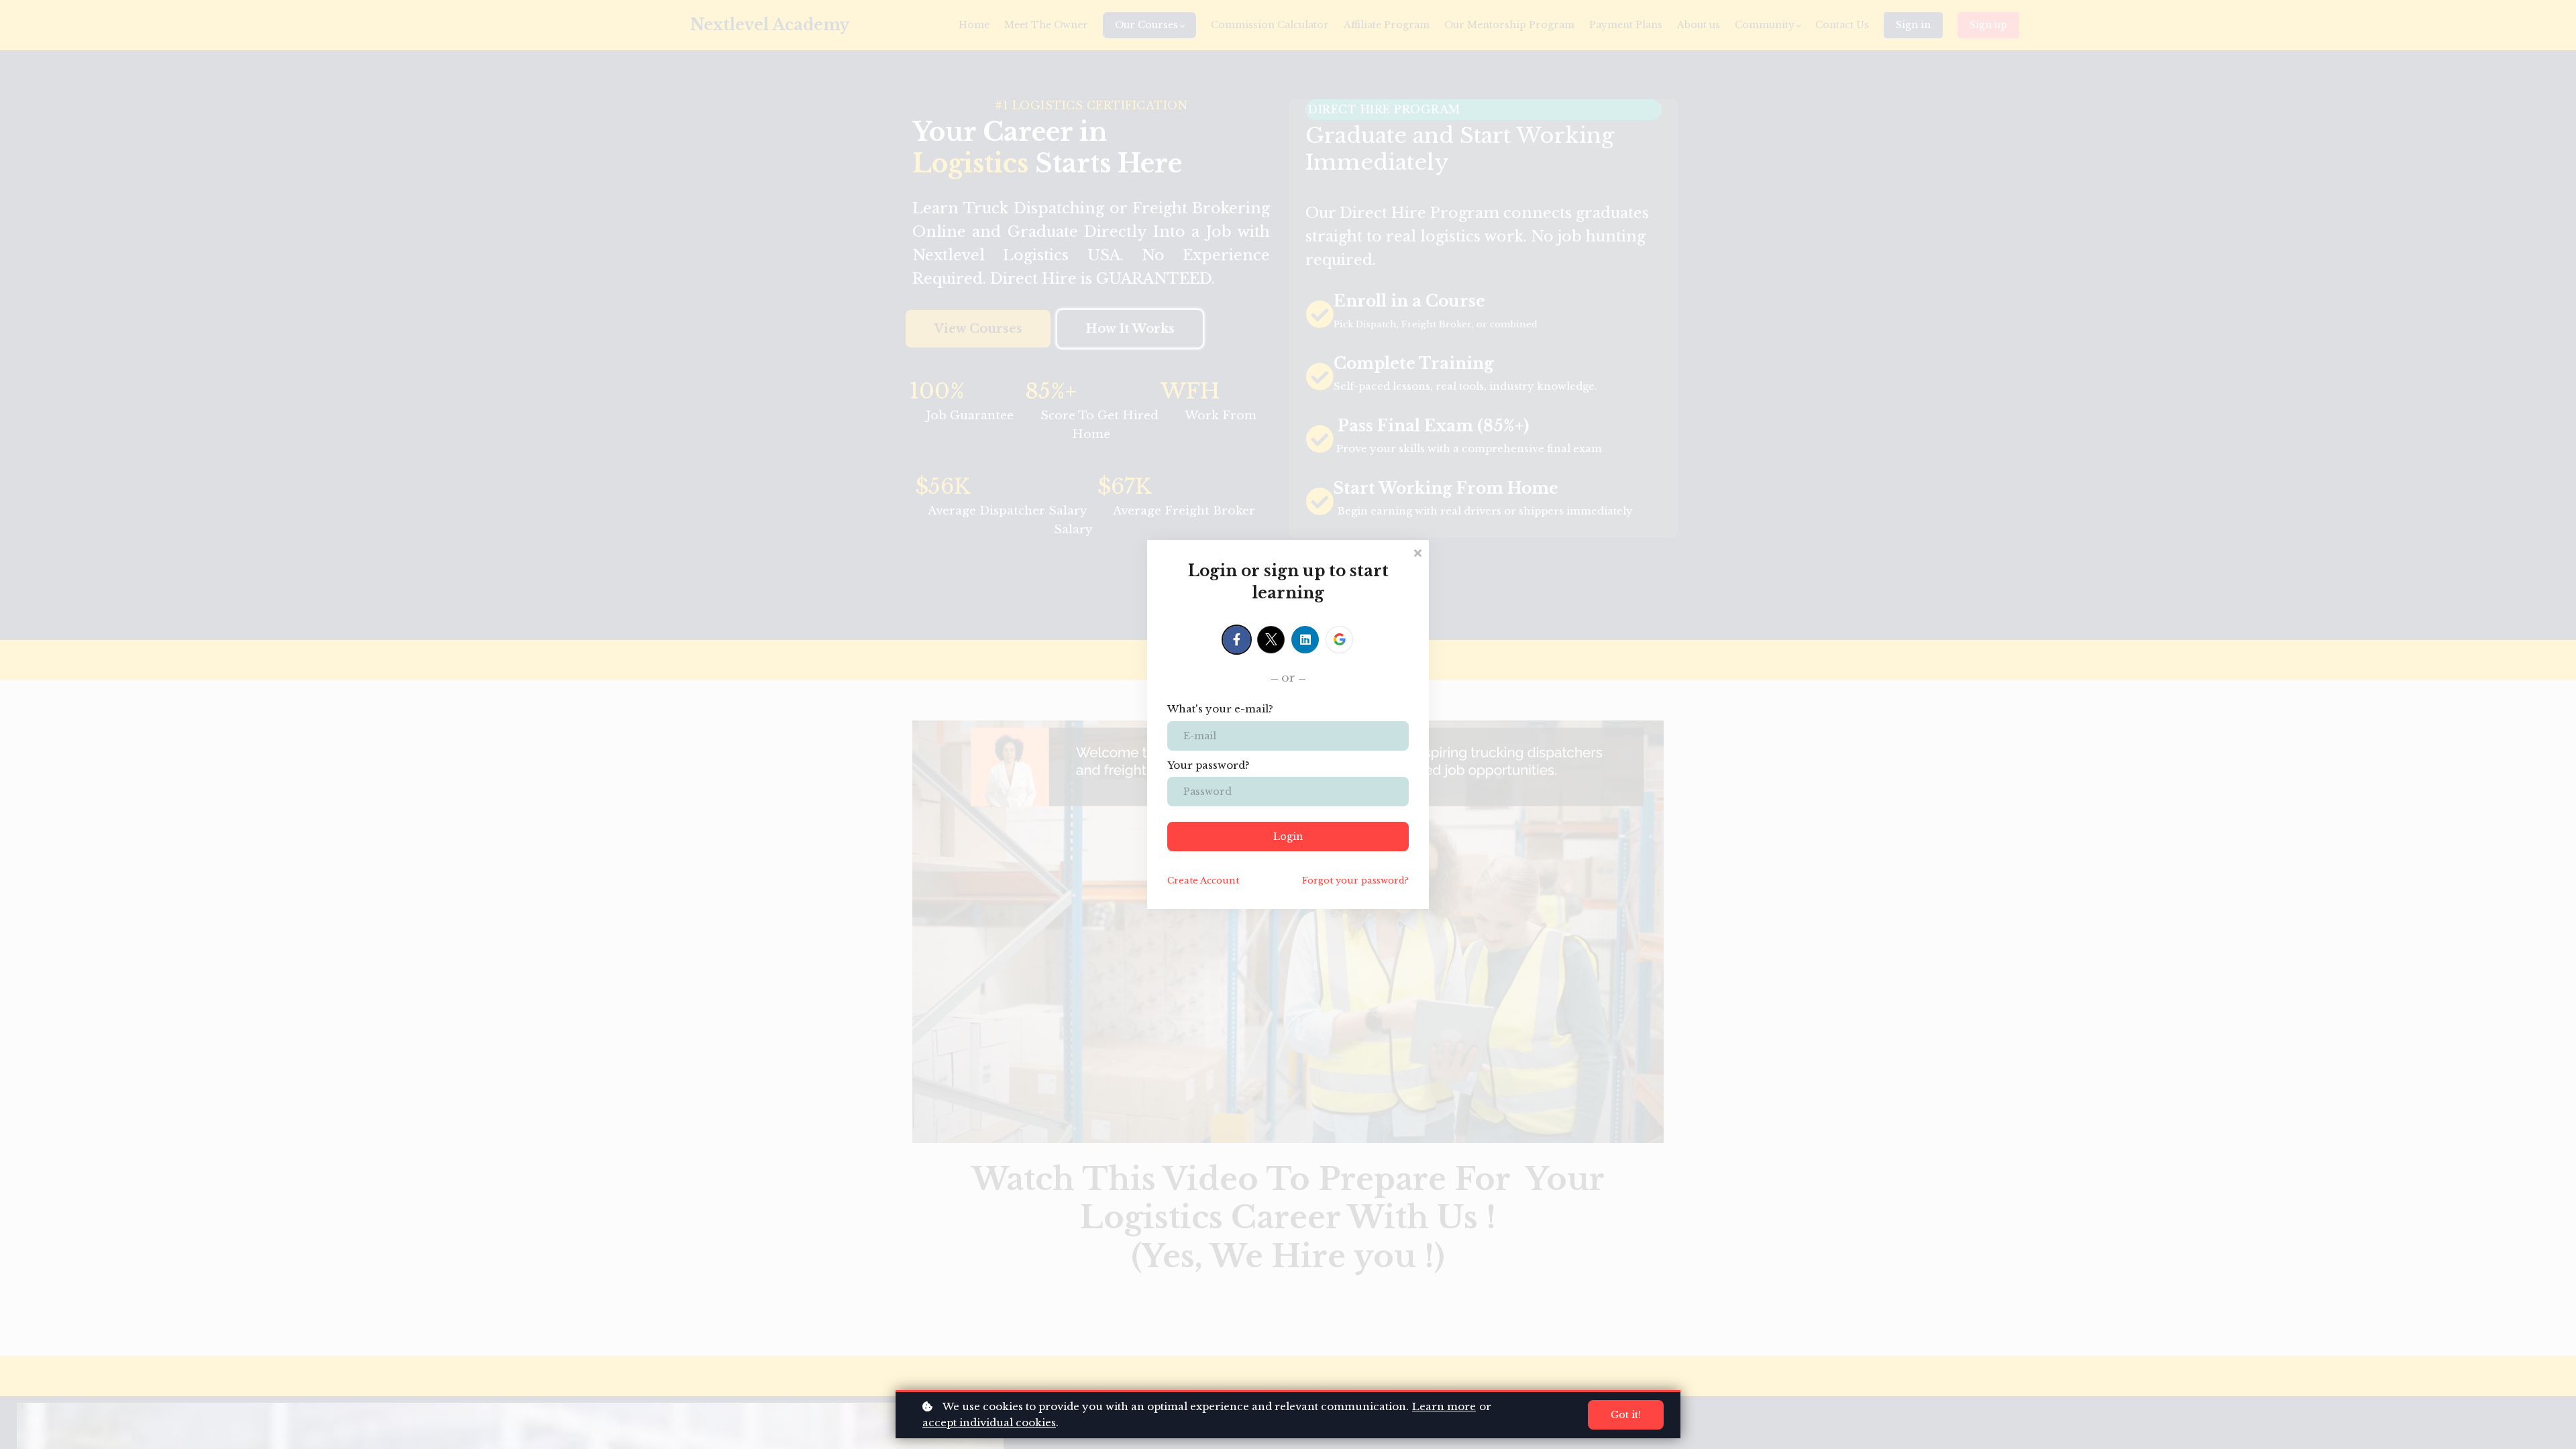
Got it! (1626, 1415)
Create (1203, 880)
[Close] (1417, 552)
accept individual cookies (989, 1423)
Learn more (1444, 1406)
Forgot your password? (1355, 880)
